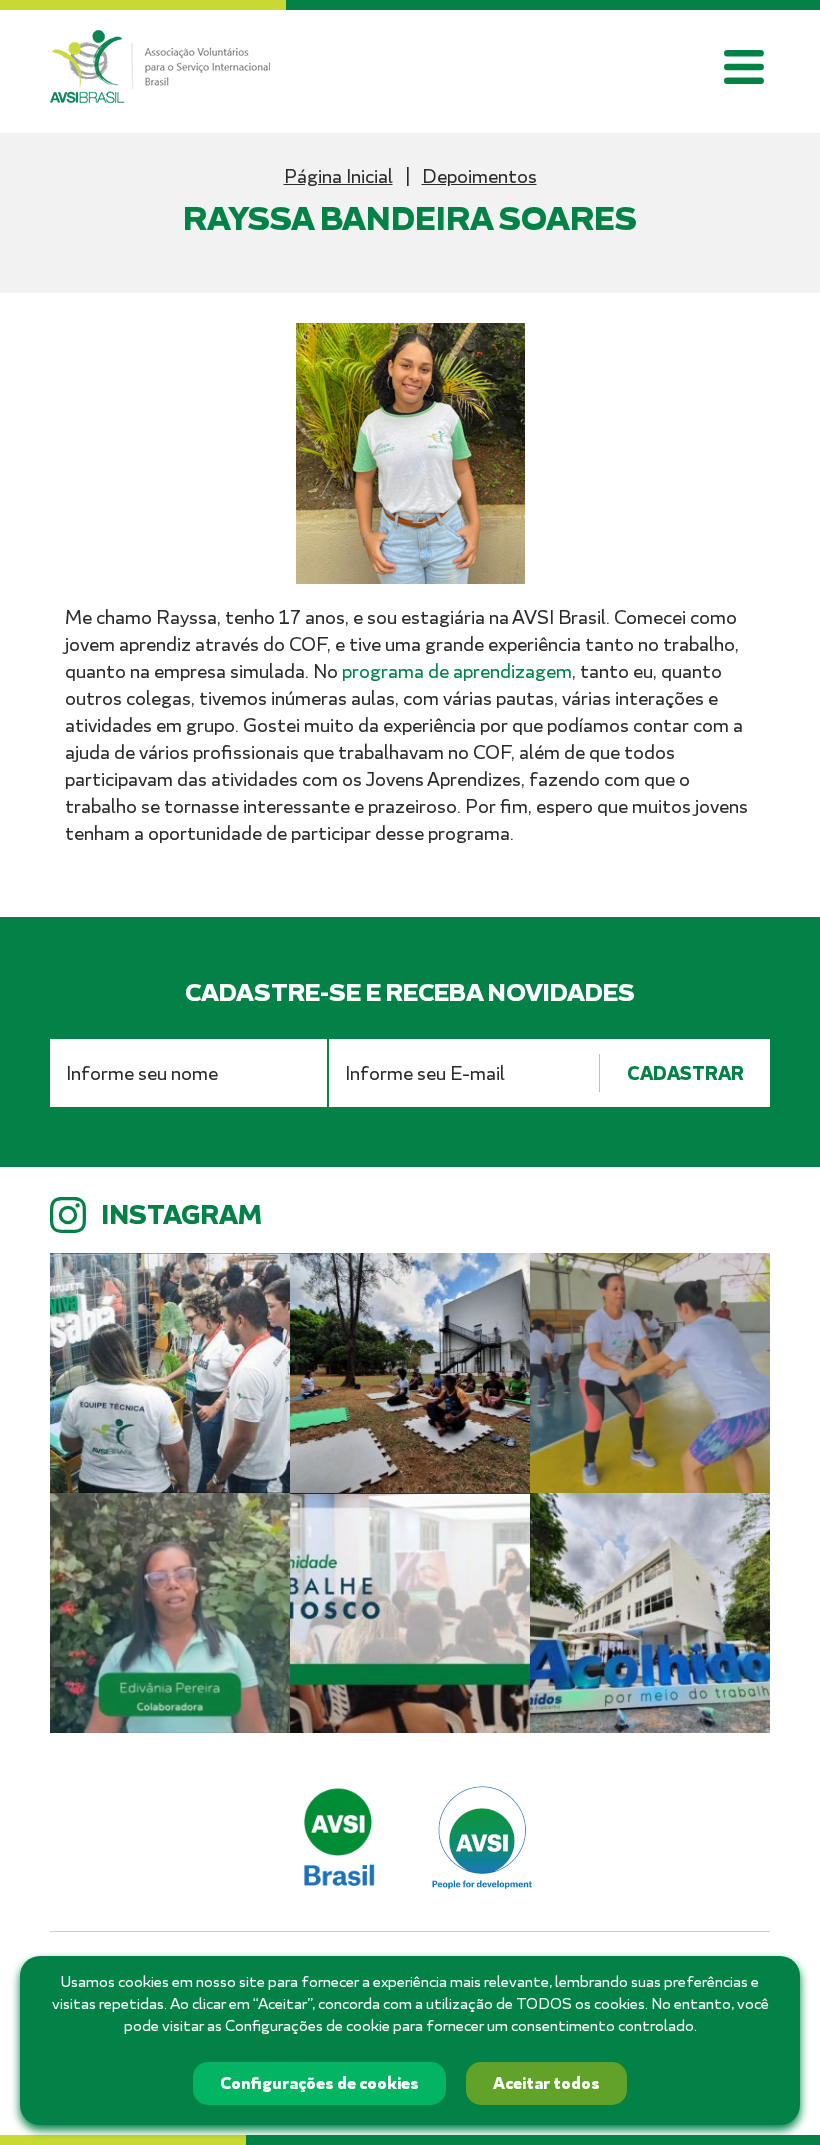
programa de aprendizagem (457, 671)
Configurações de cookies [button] (319, 2083)
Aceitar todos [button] (546, 2083)
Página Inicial (338, 176)
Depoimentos (479, 176)
